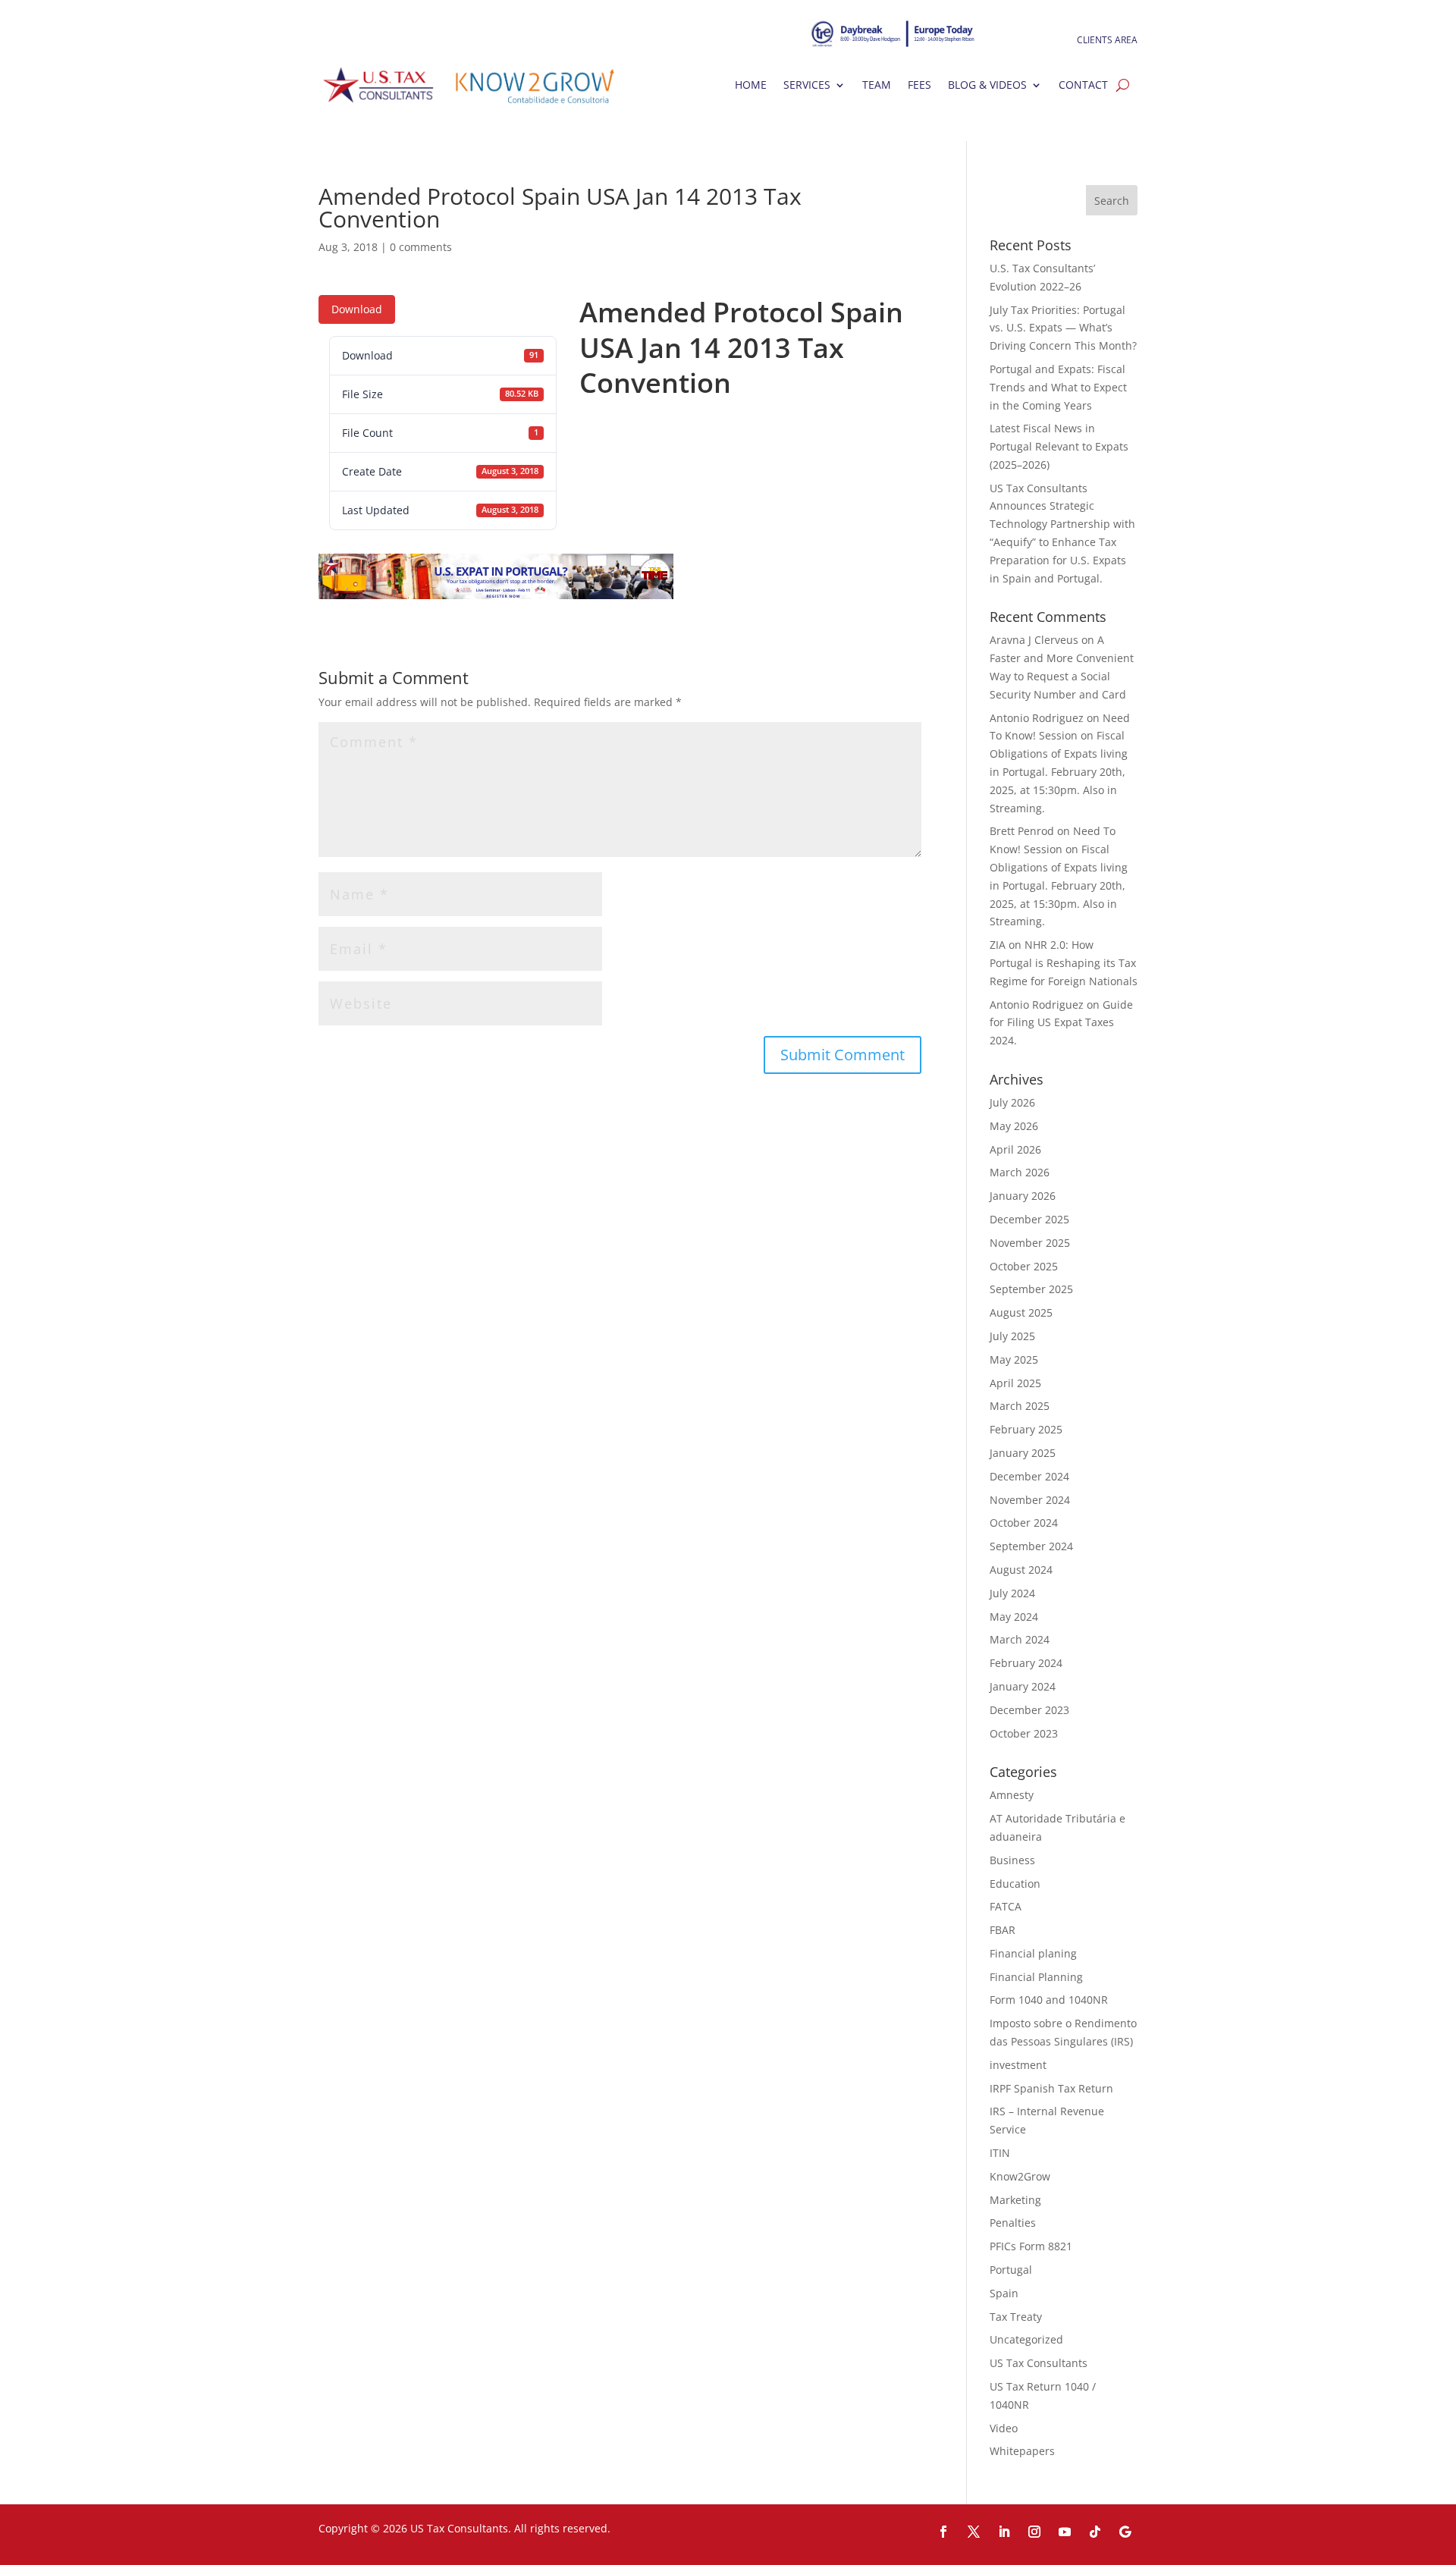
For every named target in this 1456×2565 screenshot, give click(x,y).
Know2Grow (1020, 2176)
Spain (1004, 2293)
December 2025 (1029, 1219)
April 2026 (1015, 1149)
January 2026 (1023, 1196)
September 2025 (1031, 1289)
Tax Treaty (1016, 2317)
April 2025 (1015, 1383)
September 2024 (1031, 1546)
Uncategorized (1026, 2339)
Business (1012, 1860)
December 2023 (1029, 1710)
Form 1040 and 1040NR (1049, 2000)
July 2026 (1012, 1102)
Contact (1083, 85)
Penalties (1013, 2223)
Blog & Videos (987, 85)
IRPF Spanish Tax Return (1051, 2088)
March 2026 (1020, 1172)
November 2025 (1030, 1243)
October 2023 (1024, 1733)
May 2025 (1014, 1359)
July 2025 (1012, 1336)
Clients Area (1107, 41)
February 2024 (1026, 1663)
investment (1018, 2065)
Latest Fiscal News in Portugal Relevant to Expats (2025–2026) (1059, 446)
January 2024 (1023, 1686)
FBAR (1003, 1930)
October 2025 (1024, 1266)
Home (751, 85)
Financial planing (1033, 1953)
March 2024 (1020, 1639)
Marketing (1015, 2200)
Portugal (1011, 2270)
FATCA (1006, 1906)
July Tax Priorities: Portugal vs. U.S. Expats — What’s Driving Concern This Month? (1063, 328)
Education (1015, 1884)
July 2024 (1012, 1593)
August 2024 (1021, 1570)
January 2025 (1023, 1453)
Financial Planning (1036, 1977)
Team (877, 85)
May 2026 (1014, 1126)
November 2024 (1030, 1500)
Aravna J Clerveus (1034, 640)
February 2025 (1026, 1429)
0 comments (421, 247)
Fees (919, 85)
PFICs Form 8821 (1031, 2246)
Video (1004, 2428)
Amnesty (1012, 1795)
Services (807, 85)
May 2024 (1014, 1617)
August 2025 (1021, 1312)
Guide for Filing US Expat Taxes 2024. (1061, 1023)
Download (357, 309)
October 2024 (1024, 1523)
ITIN (1000, 2153)
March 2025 (1020, 1406)
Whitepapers (1022, 2451)
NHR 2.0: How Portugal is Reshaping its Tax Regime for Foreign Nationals (1064, 963)
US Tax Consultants (1039, 2363)
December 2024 (1029, 1476)
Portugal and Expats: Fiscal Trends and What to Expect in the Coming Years (1058, 387)
